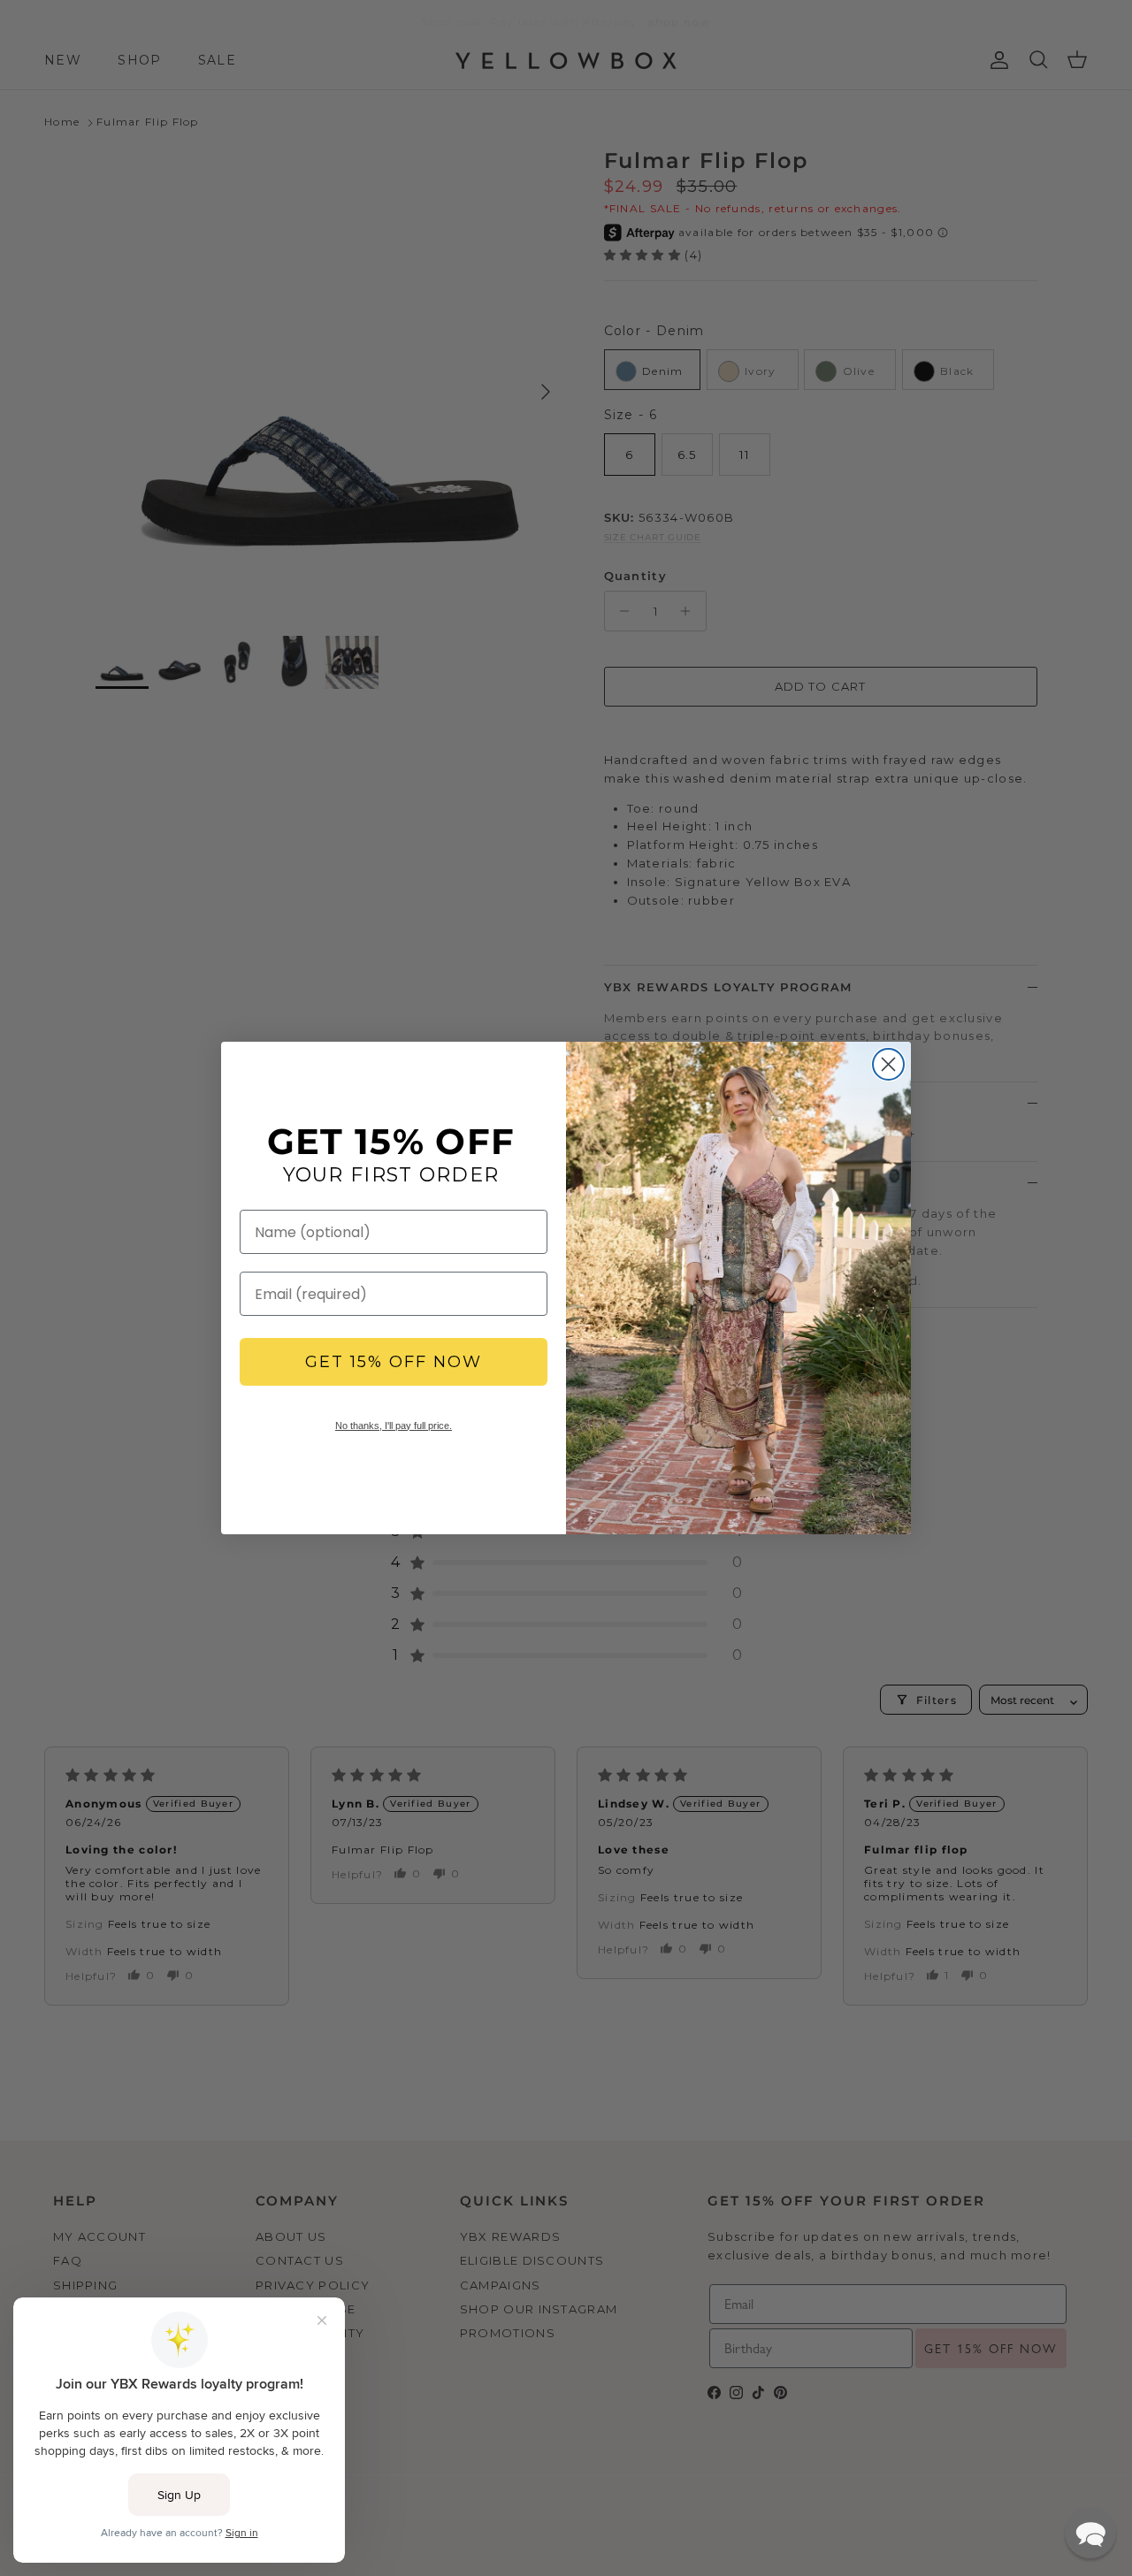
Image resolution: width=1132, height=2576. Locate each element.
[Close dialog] (888, 1064)
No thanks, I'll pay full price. (394, 1426)
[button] (1090, 2533)
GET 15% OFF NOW (394, 1362)
